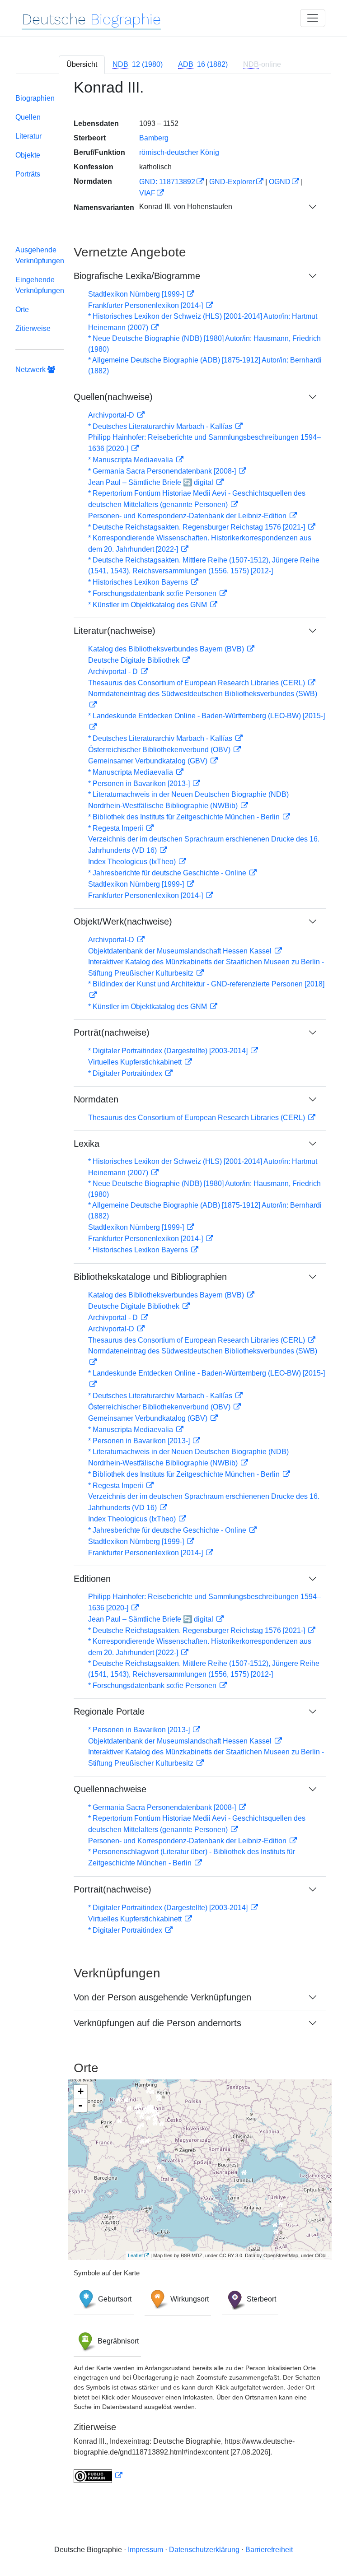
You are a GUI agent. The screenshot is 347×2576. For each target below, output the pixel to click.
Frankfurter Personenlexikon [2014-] (146, 305)
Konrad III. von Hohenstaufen (186, 207)
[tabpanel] (173, 1287)
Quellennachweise (110, 1789)
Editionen (92, 1579)
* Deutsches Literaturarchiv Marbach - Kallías (161, 426)
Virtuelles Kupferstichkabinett (136, 1062)
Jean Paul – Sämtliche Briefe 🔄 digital (152, 482)
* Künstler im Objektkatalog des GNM (148, 605)
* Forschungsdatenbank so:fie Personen (153, 593)
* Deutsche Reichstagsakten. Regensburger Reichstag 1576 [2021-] (197, 527)
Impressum (145, 2550)
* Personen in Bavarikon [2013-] (140, 783)
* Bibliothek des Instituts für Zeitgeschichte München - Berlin (185, 817)
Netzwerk (31, 370)
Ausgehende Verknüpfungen (40, 255)
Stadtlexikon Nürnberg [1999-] (137, 294)
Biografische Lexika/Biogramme (137, 276)
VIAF (147, 193)
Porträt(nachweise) (112, 1032)
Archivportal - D (114, 672)
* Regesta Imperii (117, 828)
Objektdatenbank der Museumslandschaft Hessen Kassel (181, 951)
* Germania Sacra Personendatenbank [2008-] (163, 471)
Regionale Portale (109, 1711)
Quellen (28, 117)
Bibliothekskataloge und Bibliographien (150, 1277)
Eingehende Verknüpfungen (40, 285)
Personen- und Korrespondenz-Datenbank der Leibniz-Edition (188, 516)
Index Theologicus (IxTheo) (133, 862)
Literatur (28, 136)
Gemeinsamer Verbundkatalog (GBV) (149, 761)
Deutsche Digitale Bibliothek (135, 660)
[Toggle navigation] (313, 18)
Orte (22, 309)
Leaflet (135, 2255)
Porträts (28, 174)
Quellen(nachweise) (113, 397)
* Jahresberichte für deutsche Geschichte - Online (168, 873)
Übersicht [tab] (82, 64)
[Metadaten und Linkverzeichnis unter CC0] (98, 2476)
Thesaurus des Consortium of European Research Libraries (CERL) (197, 683)
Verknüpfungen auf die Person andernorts (157, 2023)
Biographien (35, 98)
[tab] (138, 65)
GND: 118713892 (167, 182)
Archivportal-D (112, 415)
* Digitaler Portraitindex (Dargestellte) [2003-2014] (169, 1051)
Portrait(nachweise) (113, 1889)
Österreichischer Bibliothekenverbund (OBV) (160, 750)
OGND (280, 182)
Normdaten (96, 1099)
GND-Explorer (232, 182)
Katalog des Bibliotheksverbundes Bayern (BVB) (167, 649)
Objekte (28, 155)
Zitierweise (33, 328)
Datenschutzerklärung (204, 2550)
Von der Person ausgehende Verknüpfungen (162, 1997)
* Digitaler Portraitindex (126, 1073)
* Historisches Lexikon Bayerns (139, 582)
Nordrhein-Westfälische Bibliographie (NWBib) (164, 806)
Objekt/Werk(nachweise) (123, 921)
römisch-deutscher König (179, 152)
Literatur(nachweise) (115, 631)
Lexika (87, 1144)
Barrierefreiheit (269, 2550)
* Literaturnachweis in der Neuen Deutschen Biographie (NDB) (188, 794)
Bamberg (154, 138)
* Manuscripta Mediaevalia (131, 460)
